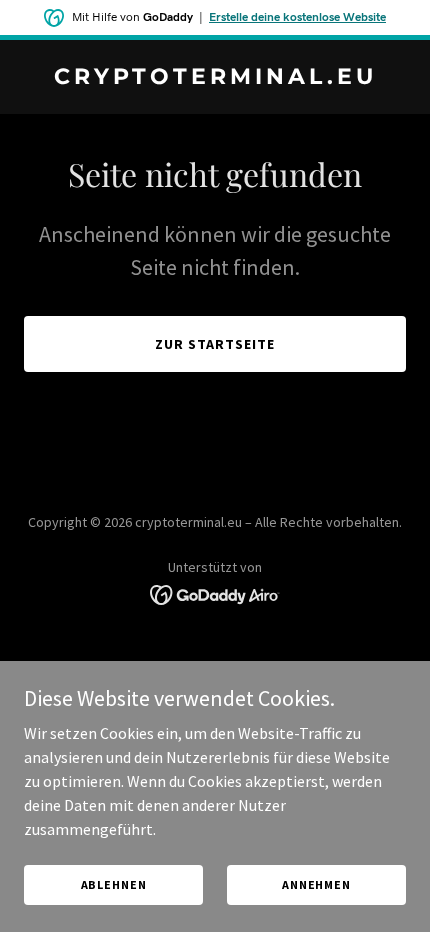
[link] (215, 78)
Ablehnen (114, 884)
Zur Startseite (215, 344)
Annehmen (316, 884)
